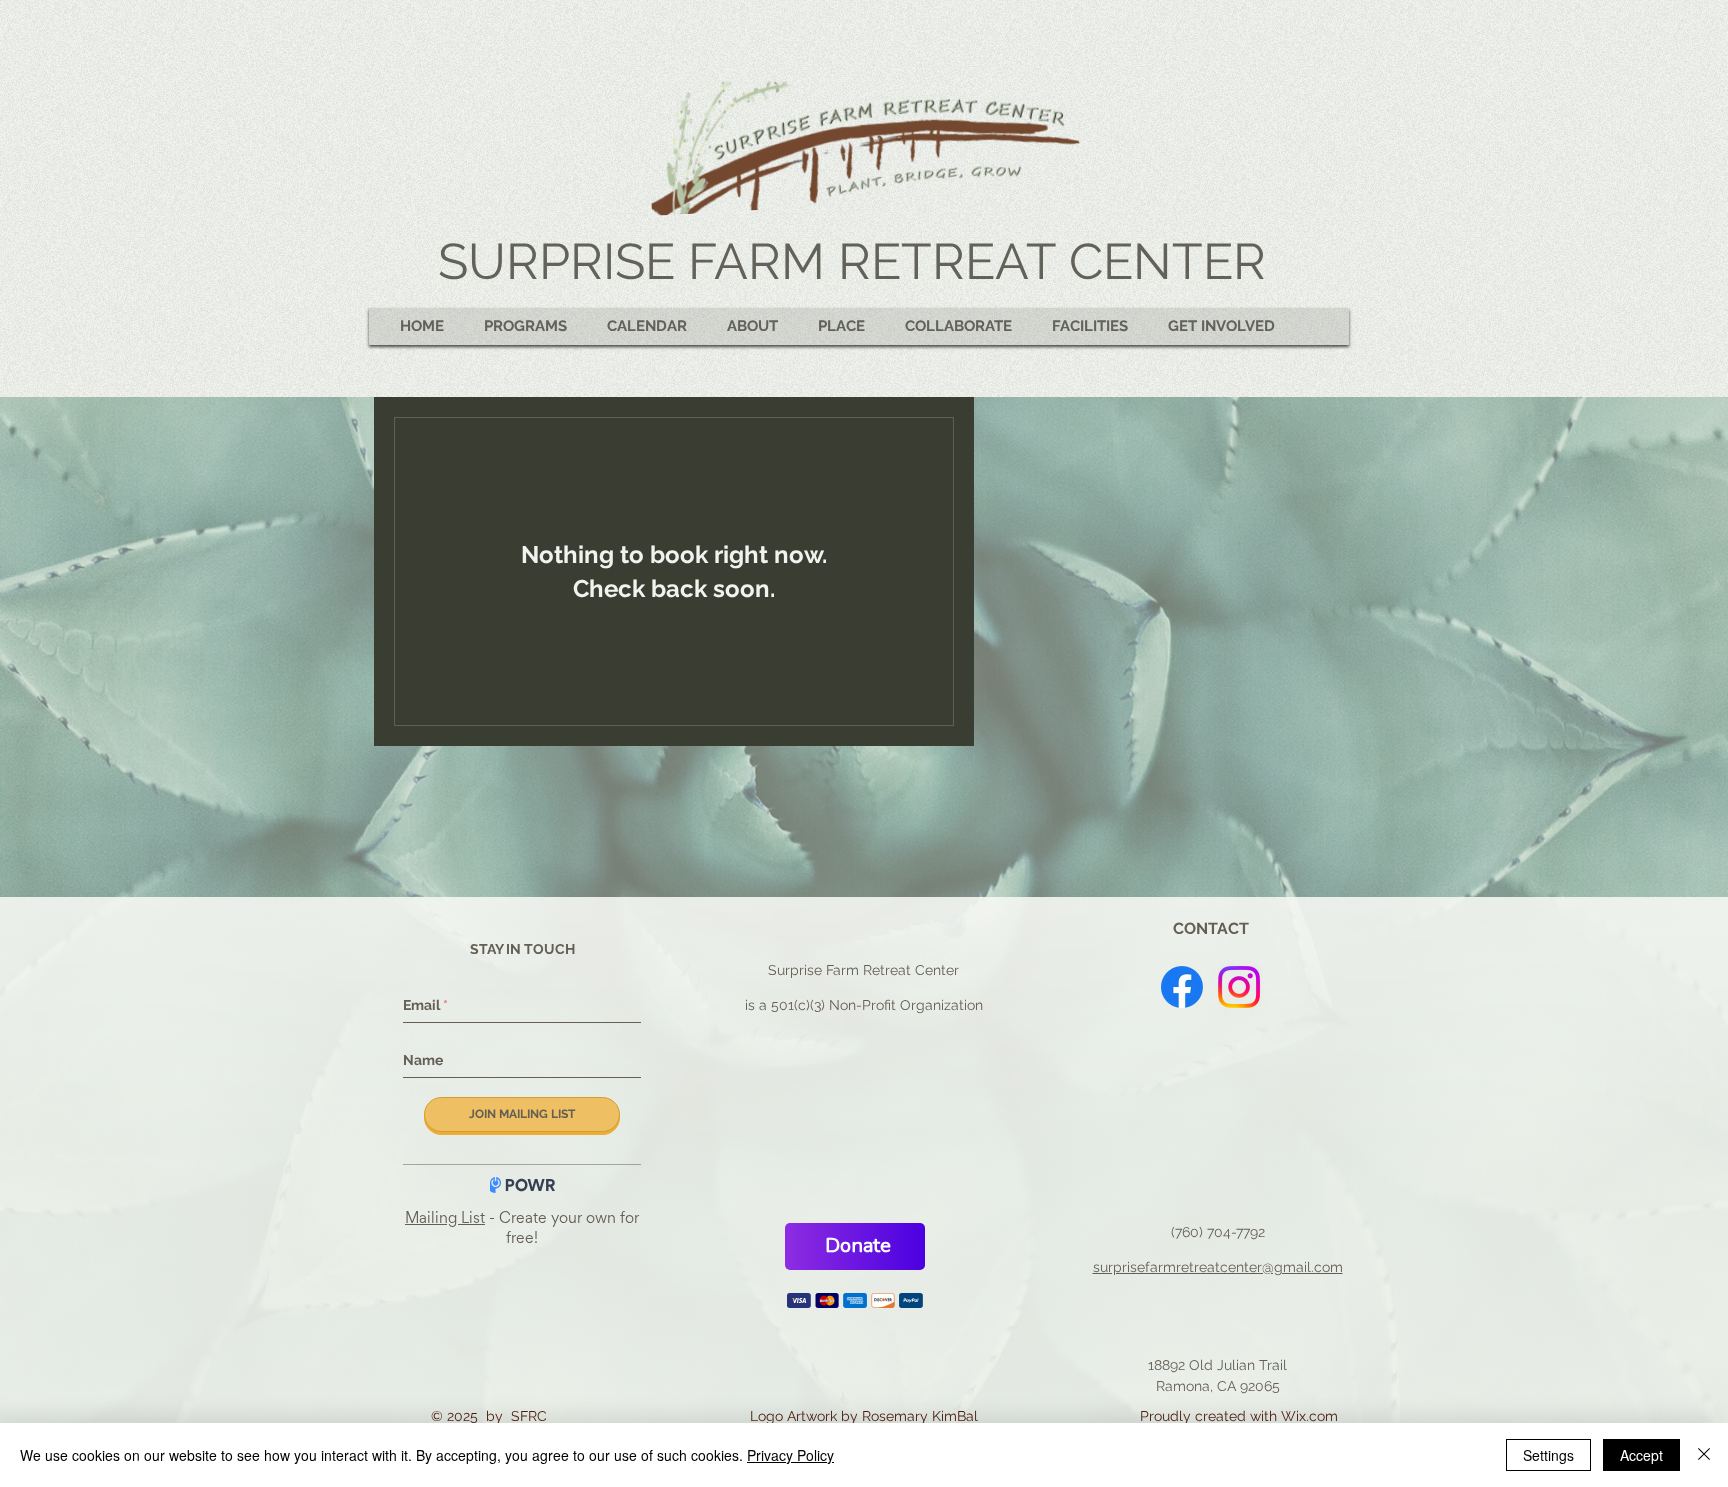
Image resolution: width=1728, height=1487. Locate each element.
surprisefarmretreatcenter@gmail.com (1218, 1283)
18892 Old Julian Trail (1217, 1381)
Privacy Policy (790, 1455)
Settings (1548, 1455)
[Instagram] (1239, 987)
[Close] (1704, 1455)
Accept (1641, 1455)
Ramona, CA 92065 (1218, 1402)
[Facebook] (1182, 987)
